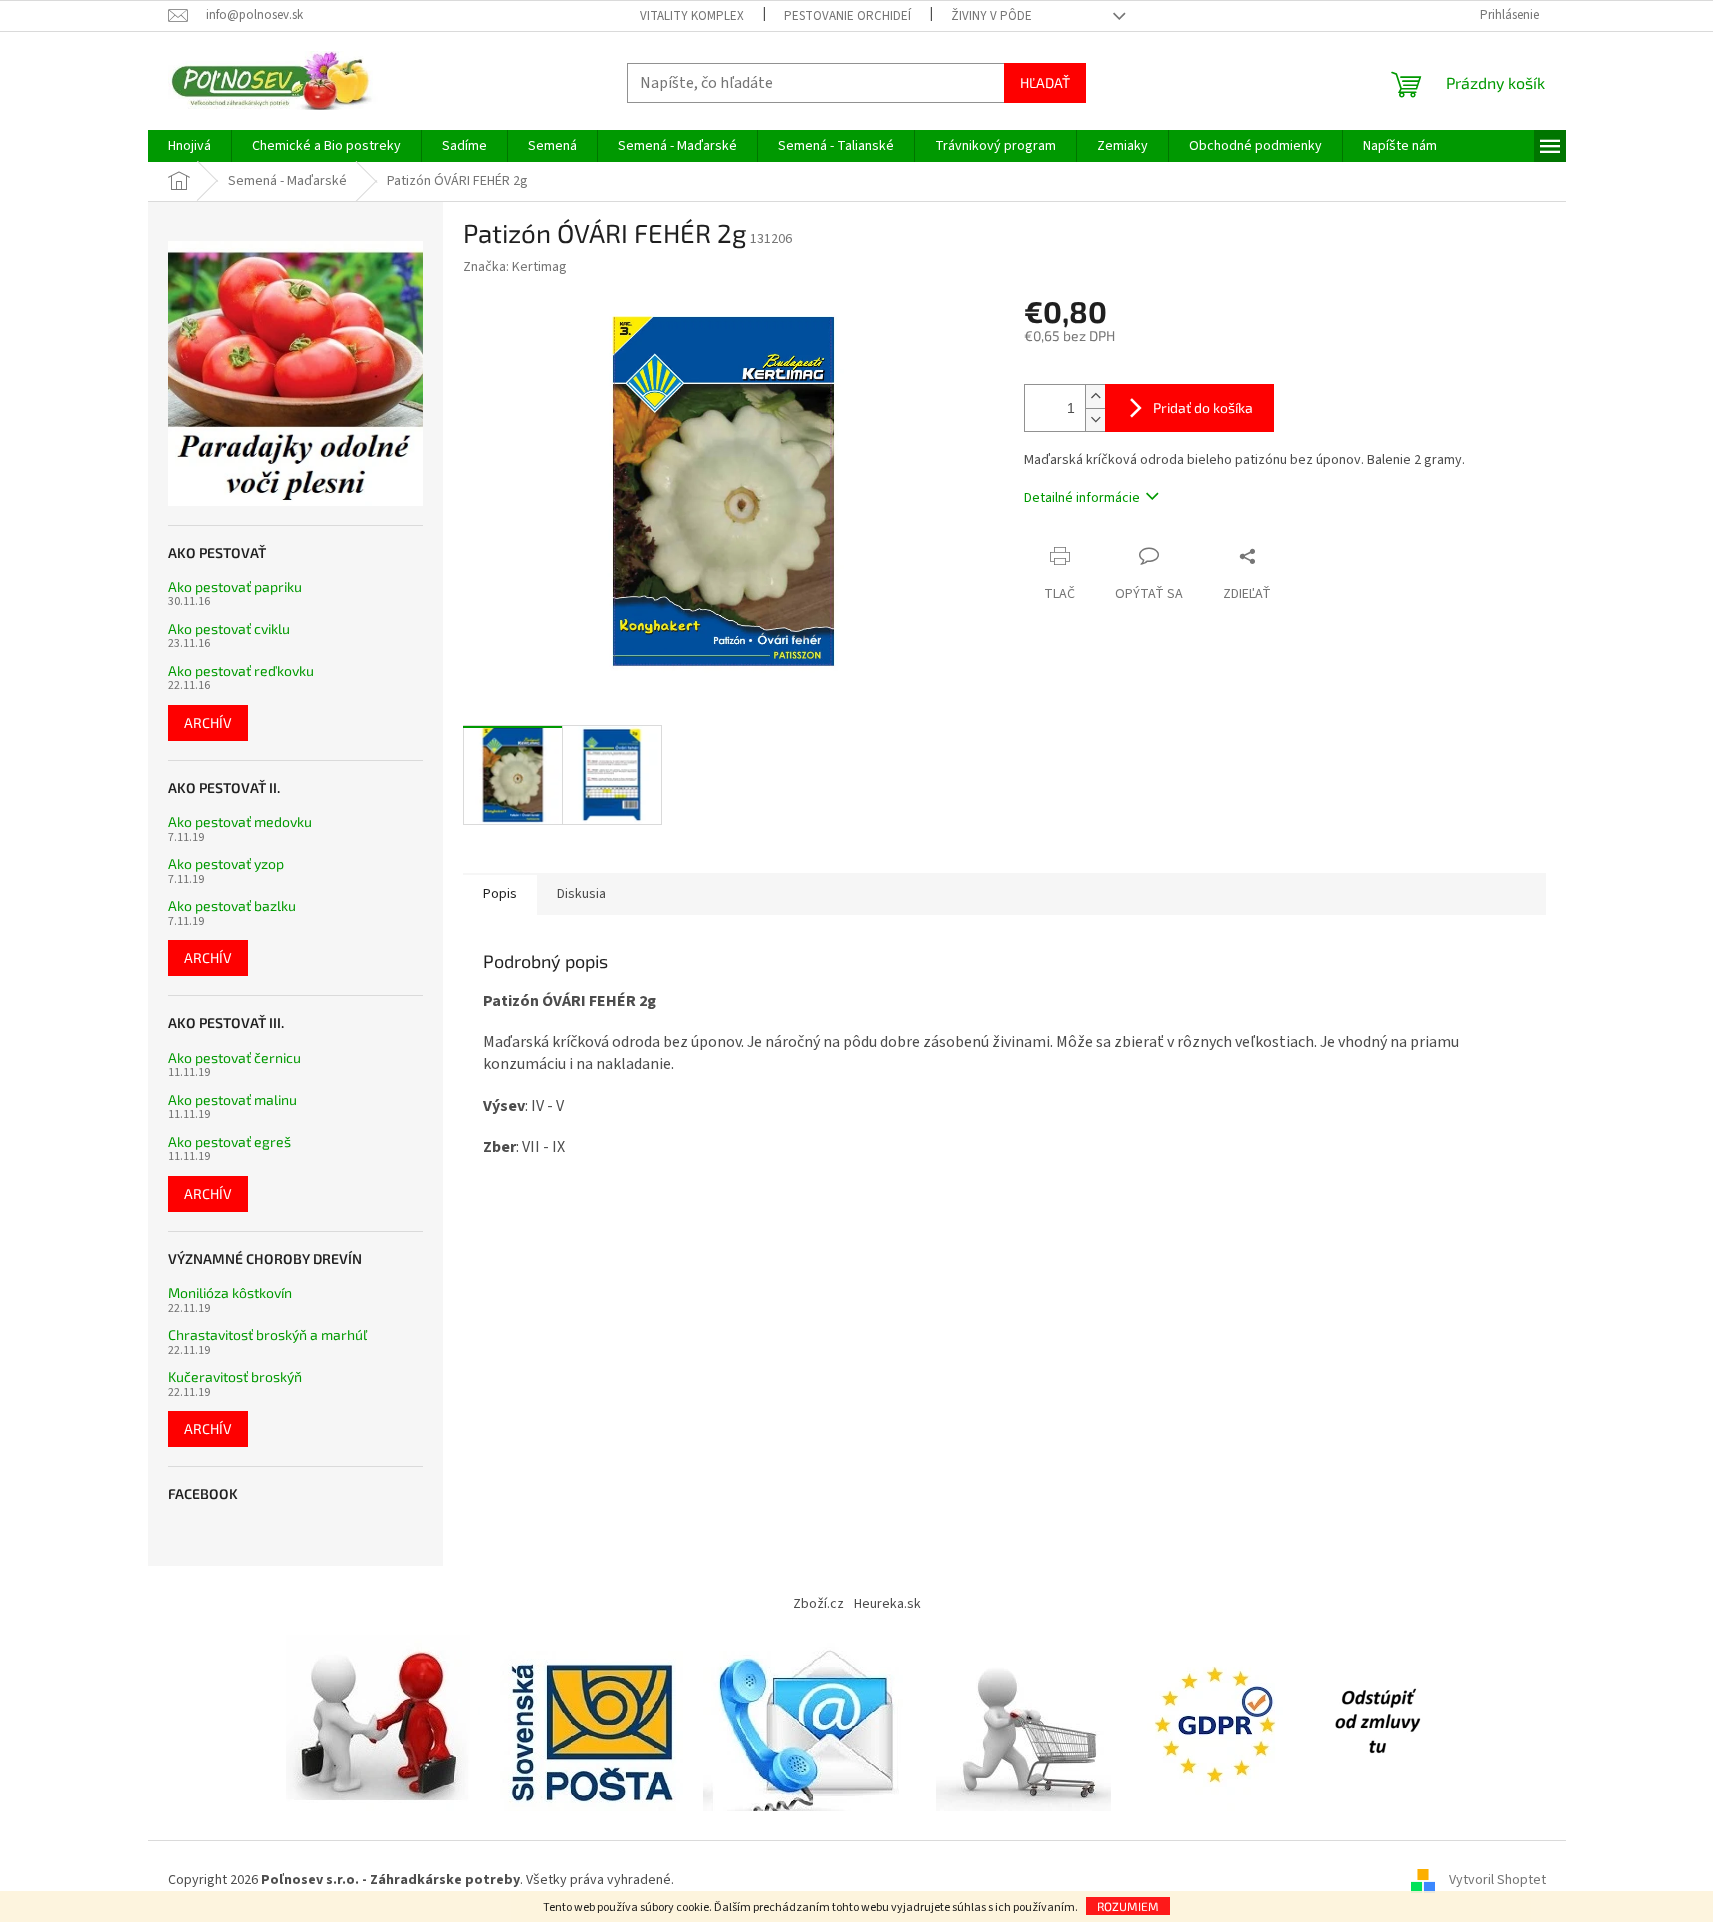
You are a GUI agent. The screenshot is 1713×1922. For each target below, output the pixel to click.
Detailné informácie (1082, 498)
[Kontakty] (809, 1722)
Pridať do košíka (1203, 407)
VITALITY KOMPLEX (692, 16)
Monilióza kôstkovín (230, 1292)
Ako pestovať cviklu (229, 628)
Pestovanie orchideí (847, 16)
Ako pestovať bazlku (232, 905)
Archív (208, 722)
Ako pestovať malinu (232, 1099)
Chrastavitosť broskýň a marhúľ (267, 1334)
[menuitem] (189, 146)
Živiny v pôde (991, 16)
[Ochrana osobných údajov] (1219, 1722)
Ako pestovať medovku (240, 821)
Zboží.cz (818, 1604)
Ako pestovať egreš (229, 1141)
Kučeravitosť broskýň (235, 1376)
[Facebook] (1377, 1722)
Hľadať (1045, 82)
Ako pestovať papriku (235, 586)
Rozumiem (1128, 1906)
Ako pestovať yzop (226, 863)
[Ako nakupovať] (1023, 1722)
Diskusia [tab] (581, 894)
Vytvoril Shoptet (1497, 1881)
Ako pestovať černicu (234, 1057)
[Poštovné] (591, 1722)
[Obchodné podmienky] (383, 1722)
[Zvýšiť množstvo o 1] (1095, 396)
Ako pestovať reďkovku (241, 670)
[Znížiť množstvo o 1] (1095, 419)
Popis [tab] (500, 894)
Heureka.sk (887, 1604)
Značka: (515, 267)
